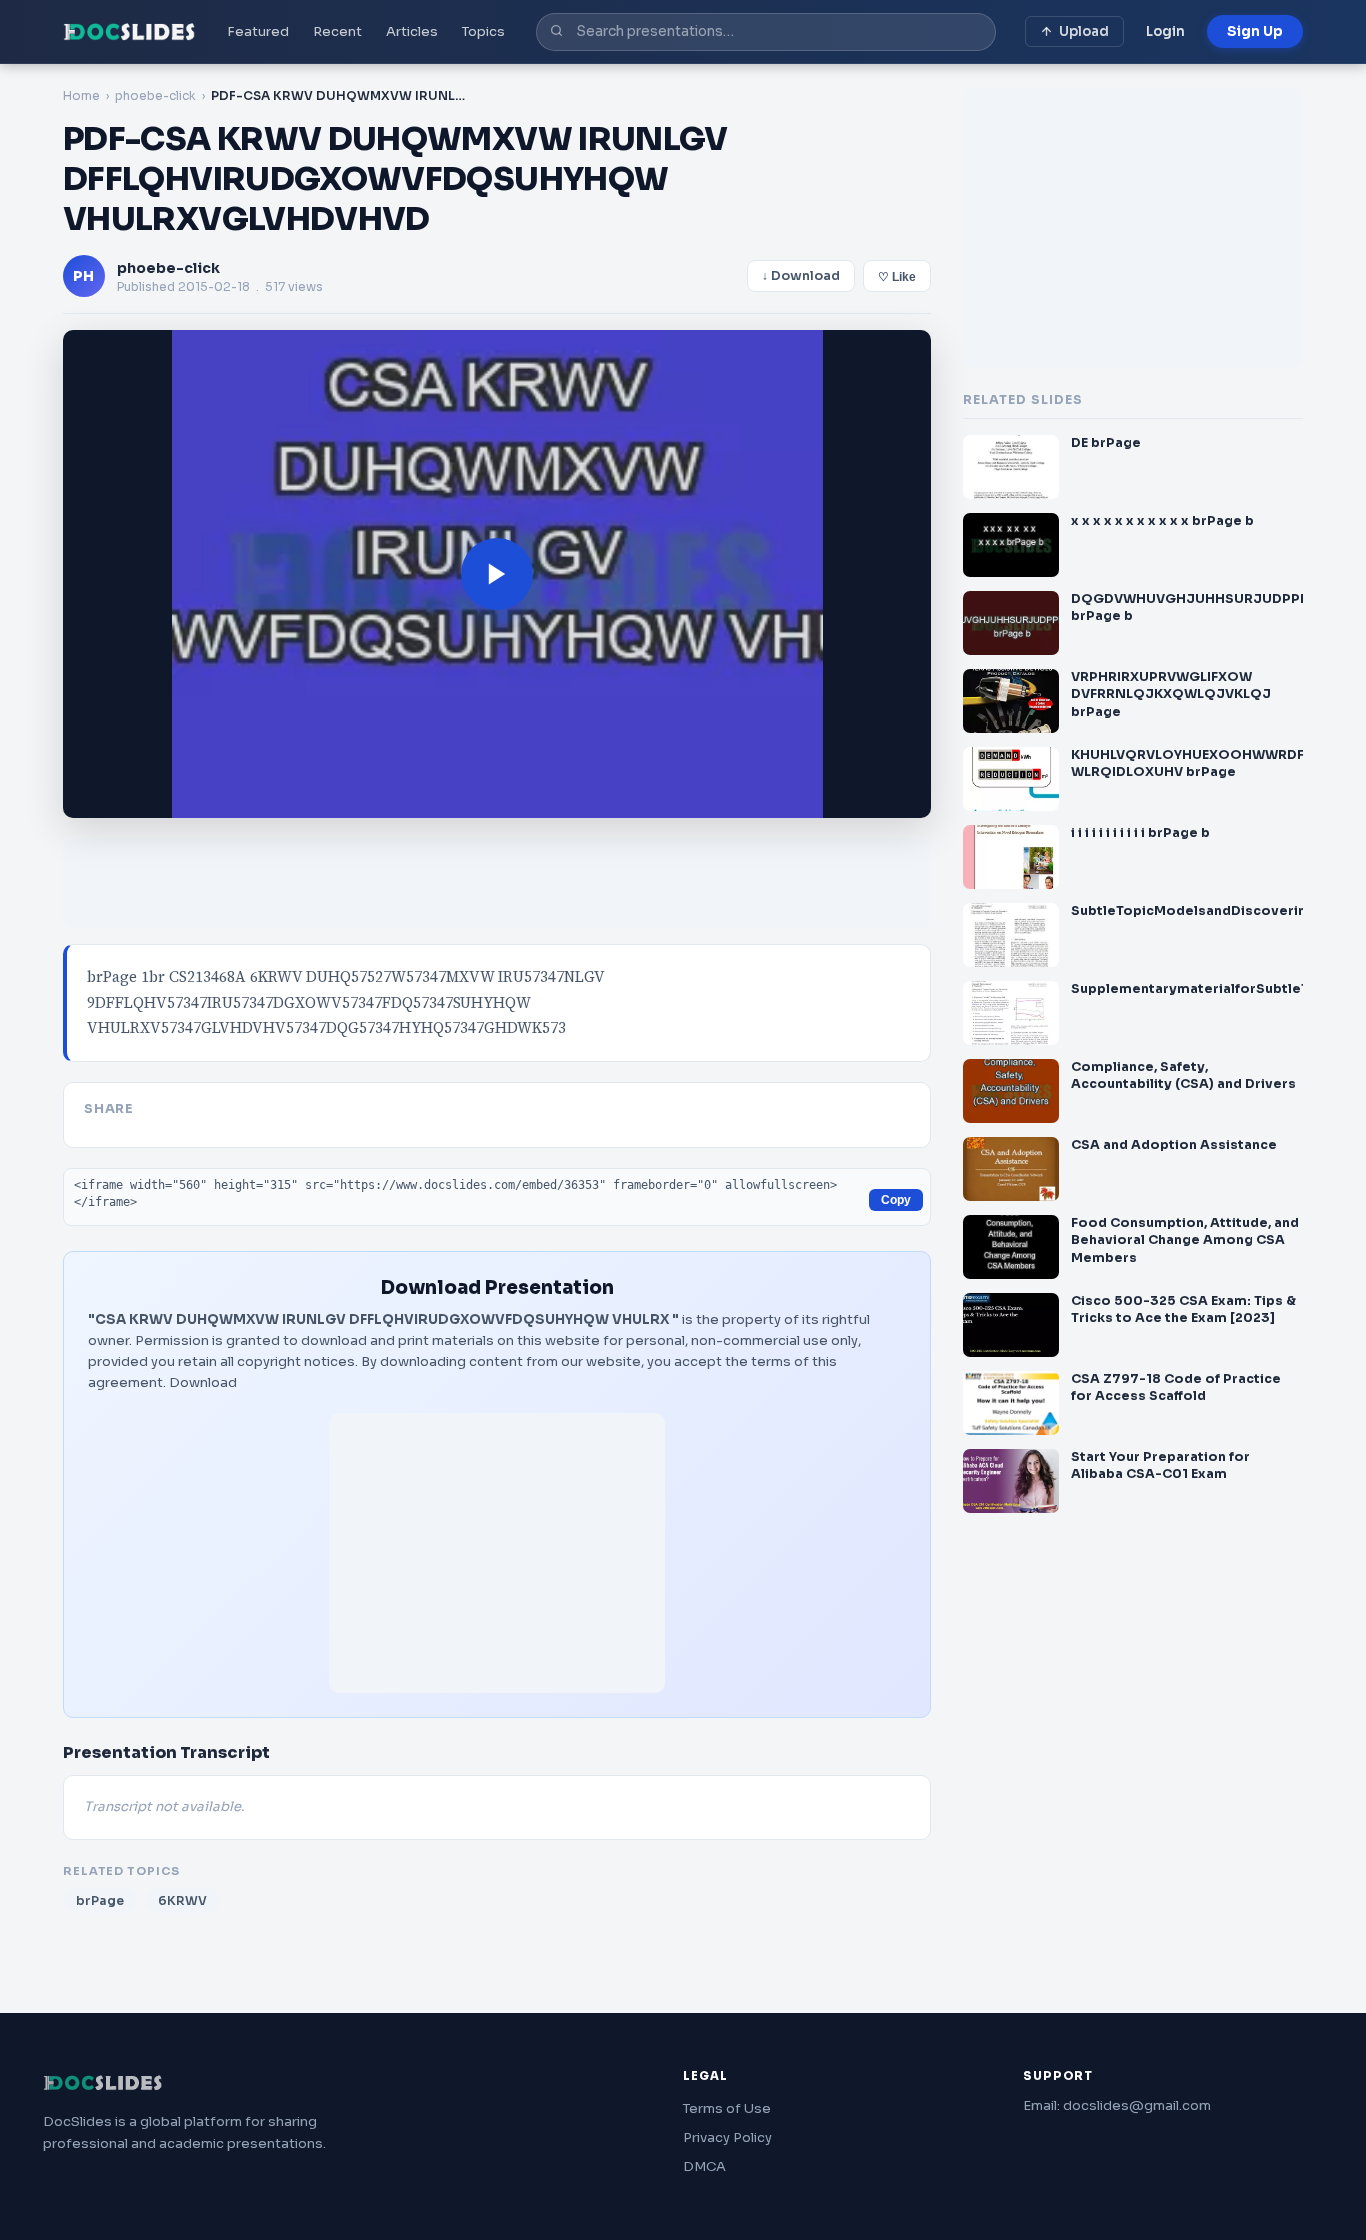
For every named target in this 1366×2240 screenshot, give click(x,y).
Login (1165, 31)
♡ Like (897, 277)
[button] (497, 574)
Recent (337, 31)
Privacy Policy (727, 2137)
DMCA (704, 2166)
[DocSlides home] (129, 32)
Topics (483, 31)
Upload (1084, 31)
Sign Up (1255, 31)
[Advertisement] (497, 1553)
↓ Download (801, 276)
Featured (258, 31)
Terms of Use (727, 2108)
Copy (896, 1200)
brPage (100, 1900)
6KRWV (182, 1900)
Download (203, 1382)
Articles (412, 31)
